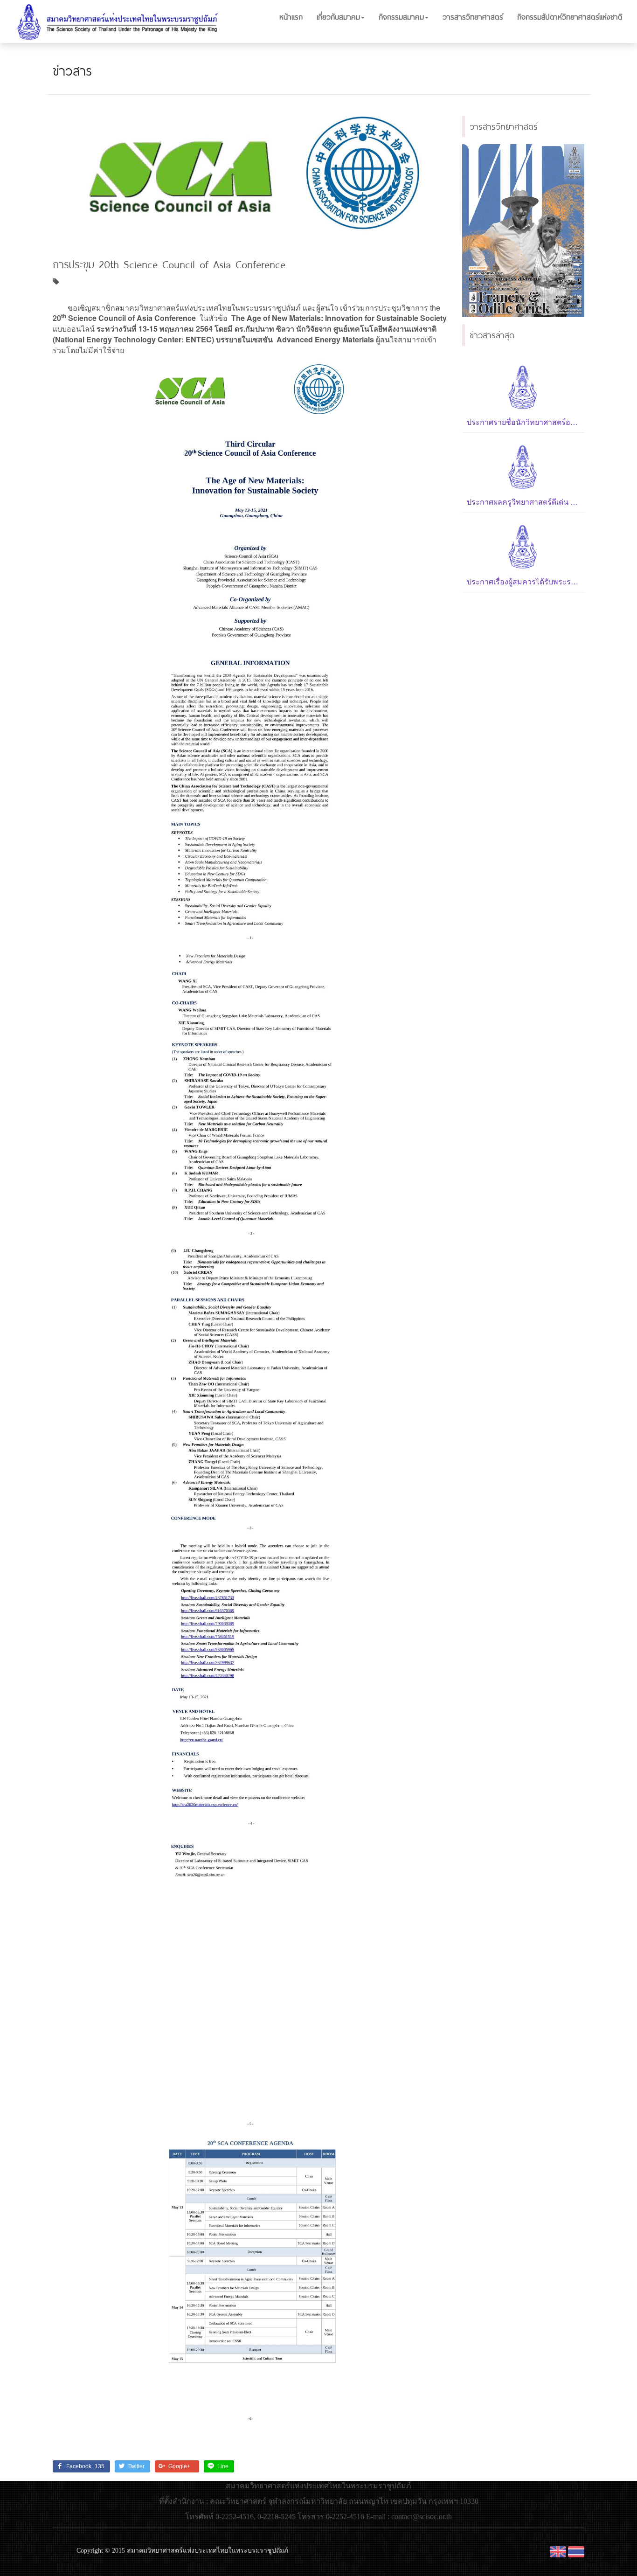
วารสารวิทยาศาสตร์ (473, 17)
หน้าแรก (291, 17)
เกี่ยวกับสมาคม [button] (338, 17)
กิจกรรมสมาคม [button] (401, 17)
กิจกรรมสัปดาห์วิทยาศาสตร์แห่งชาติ (570, 17)
